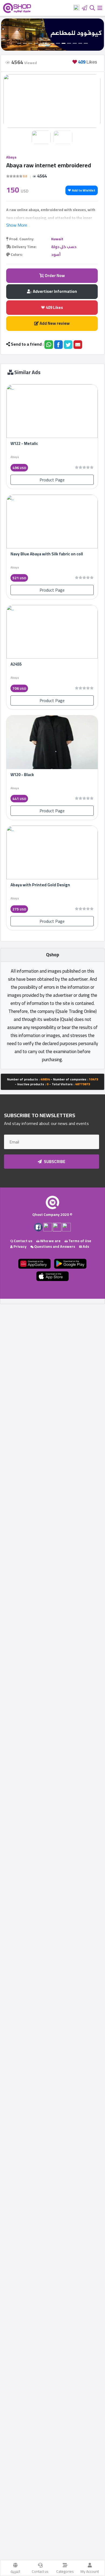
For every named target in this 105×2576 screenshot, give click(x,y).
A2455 (16, 664)
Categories (65, 2571)
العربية (15, 2571)
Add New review (54, 323)
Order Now (54, 276)
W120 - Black (22, 775)
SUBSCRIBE (54, 1162)
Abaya (11, 157)
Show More (17, 225)
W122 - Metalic (24, 443)
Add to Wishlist (83, 190)
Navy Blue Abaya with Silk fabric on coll (47, 554)
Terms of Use (79, 1241)
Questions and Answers (54, 1246)
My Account (90, 2571)
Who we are (50, 1241)
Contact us (40, 2571)
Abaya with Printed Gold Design (40, 885)
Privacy (20, 1246)
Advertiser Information (55, 291)
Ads (85, 1246)
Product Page (52, 480)
